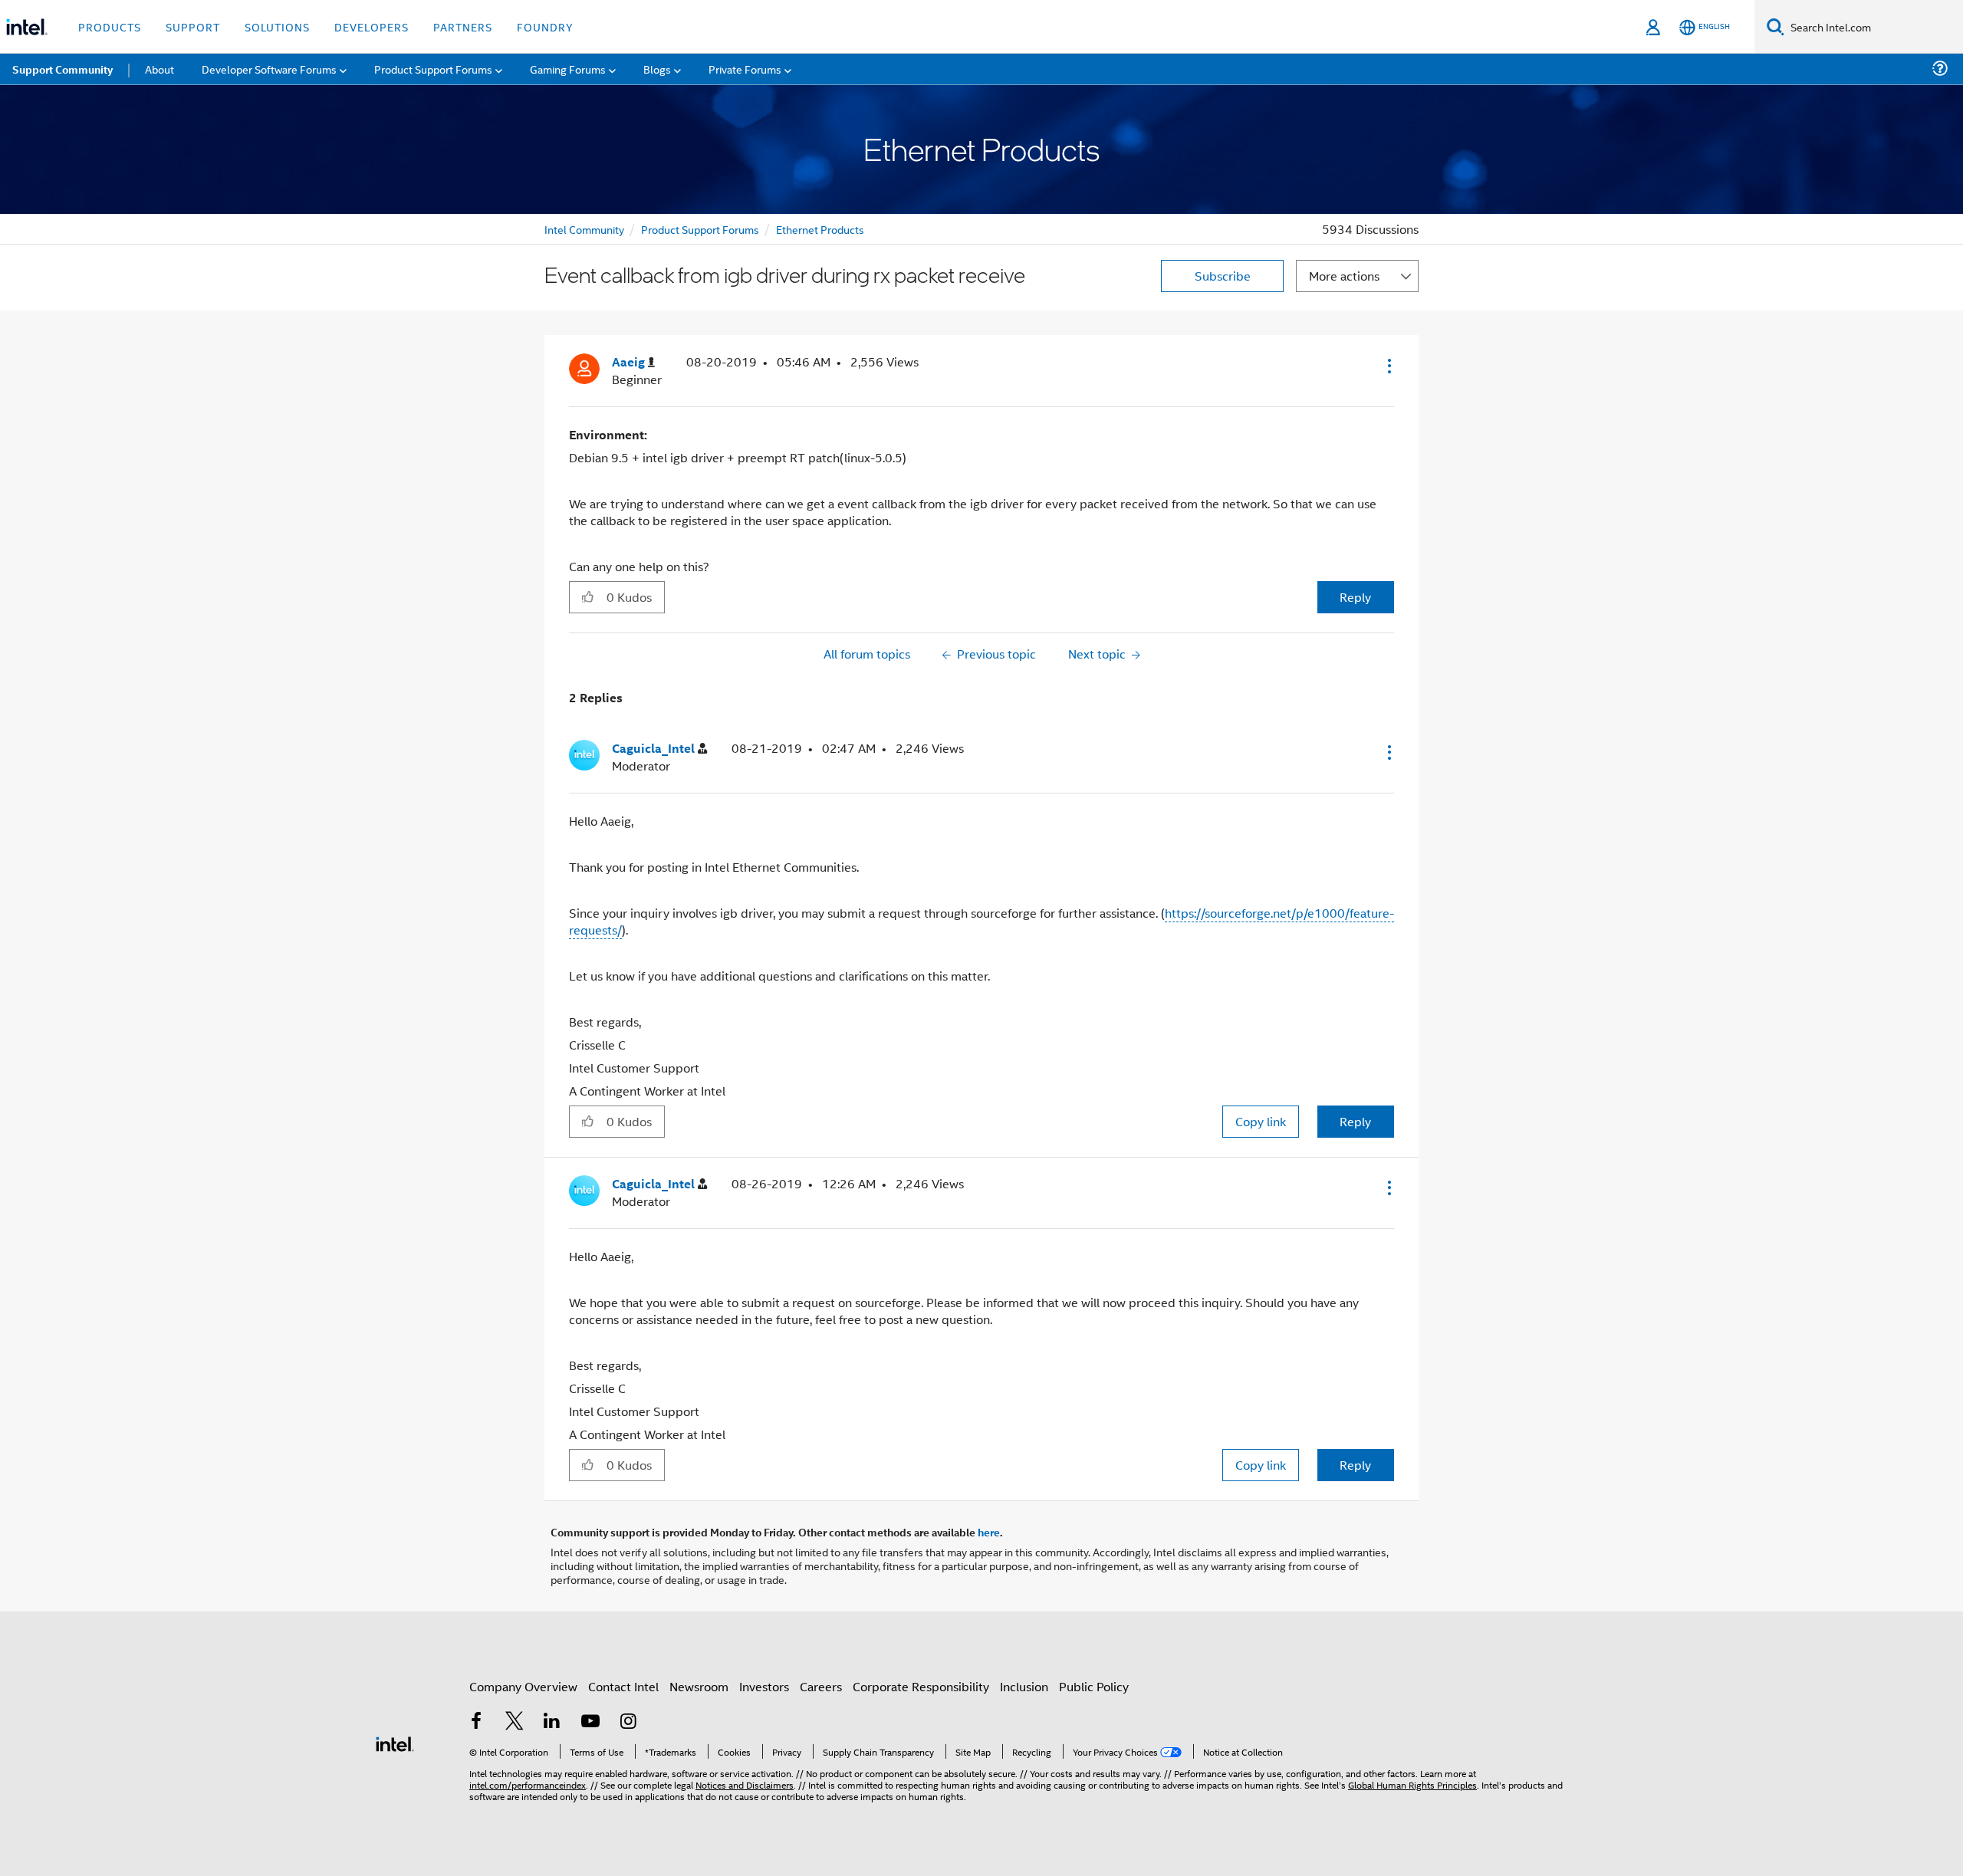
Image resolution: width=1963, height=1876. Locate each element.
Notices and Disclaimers (745, 1784)
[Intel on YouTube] (590, 1722)
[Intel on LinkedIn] (552, 1722)
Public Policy (1094, 1686)
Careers (821, 1686)
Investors (764, 1686)
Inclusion (1024, 1686)
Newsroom (699, 1686)
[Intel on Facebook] (476, 1722)
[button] (1388, 366)
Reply (1355, 597)
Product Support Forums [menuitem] (433, 69)
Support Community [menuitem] (62, 69)
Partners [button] (463, 26)
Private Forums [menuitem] (745, 69)
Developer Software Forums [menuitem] (269, 69)
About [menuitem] (159, 69)
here (989, 1532)
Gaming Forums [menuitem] (568, 69)
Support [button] (193, 26)
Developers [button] (372, 26)
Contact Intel (623, 1686)
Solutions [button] (277, 26)
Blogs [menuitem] (657, 69)
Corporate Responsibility (921, 1686)
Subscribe (1223, 276)
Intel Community (584, 229)
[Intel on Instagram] (628, 1722)
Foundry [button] (545, 26)
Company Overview (523, 1686)
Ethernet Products (820, 229)
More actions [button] (1344, 276)
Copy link (1261, 1121)
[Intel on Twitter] (515, 1722)
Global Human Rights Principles (1412, 1784)
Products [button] (110, 26)
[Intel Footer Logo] (395, 1742)
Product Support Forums (700, 229)
